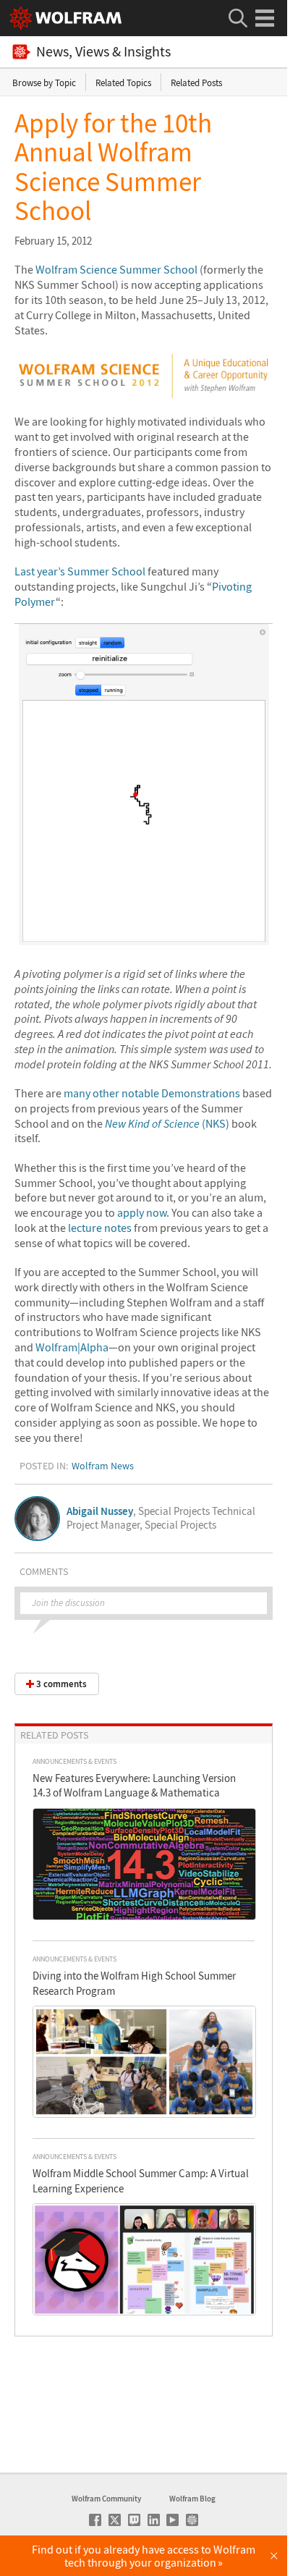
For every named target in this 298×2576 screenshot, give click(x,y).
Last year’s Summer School (80, 571)
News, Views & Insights (103, 52)
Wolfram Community (106, 2499)
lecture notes (100, 1228)
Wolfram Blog (192, 2499)
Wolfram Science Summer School (116, 269)
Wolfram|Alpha (72, 1347)
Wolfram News (103, 1466)
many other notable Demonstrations (152, 1093)
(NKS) (167, 1123)
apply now (142, 1212)
